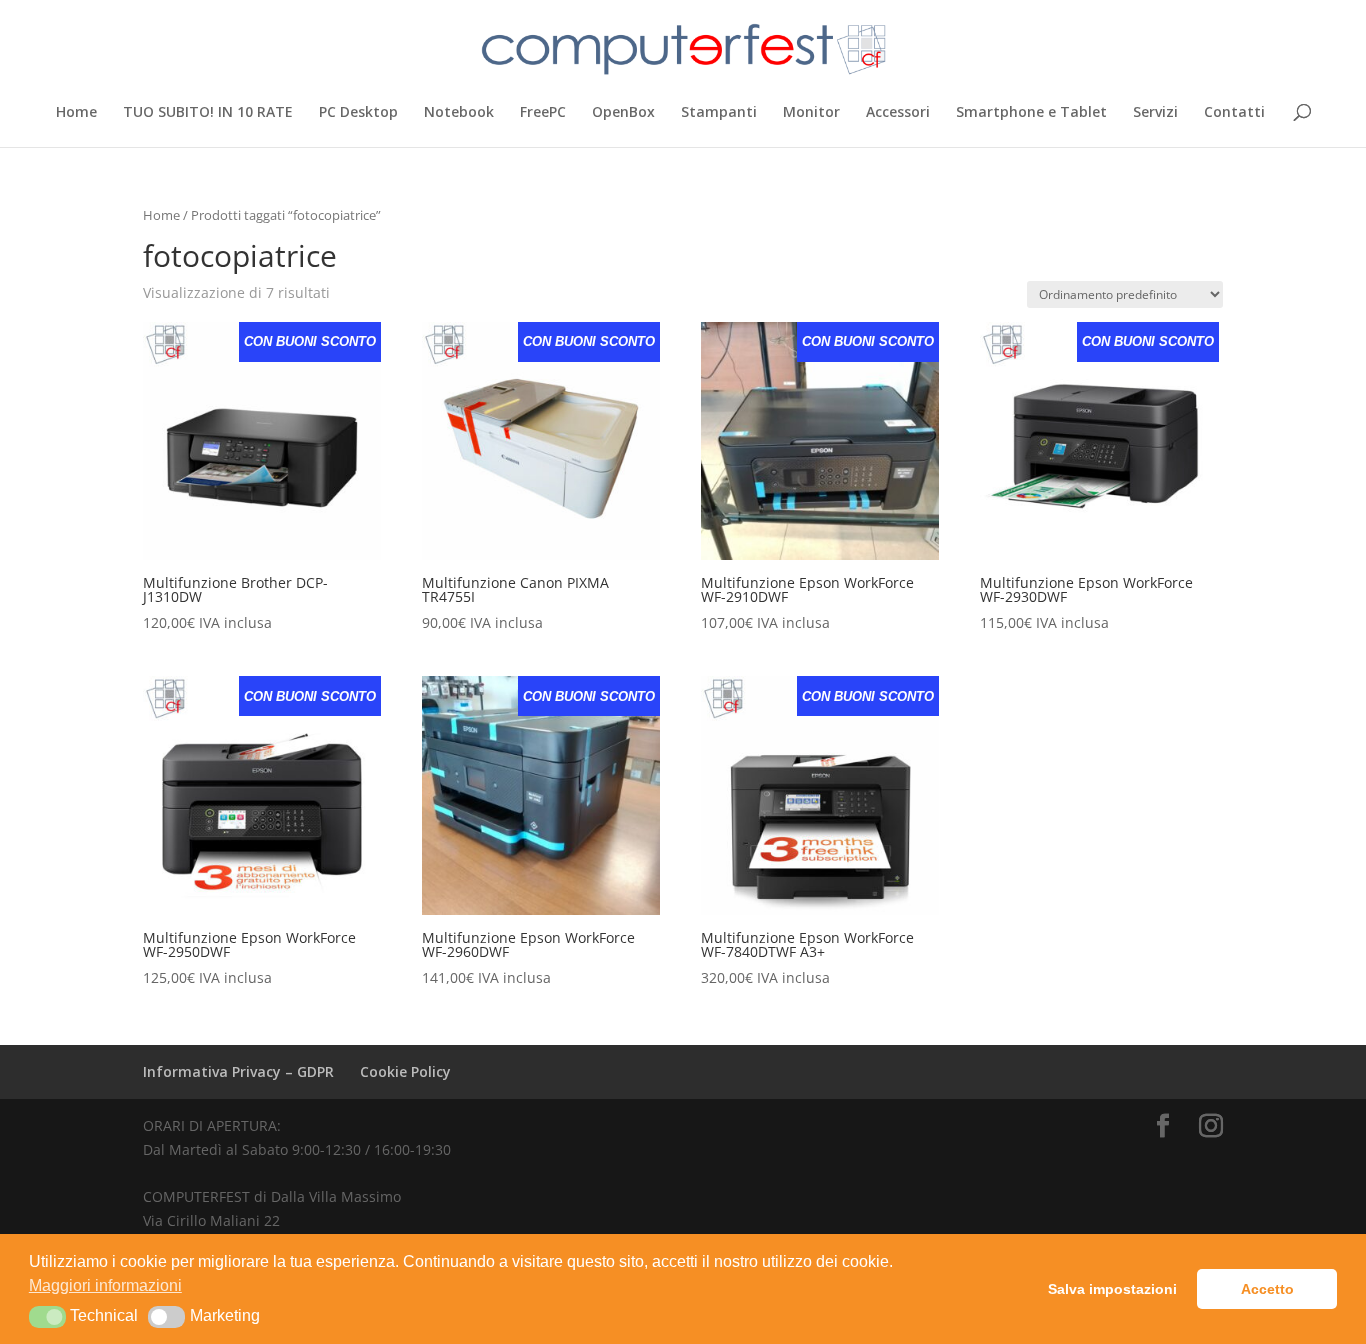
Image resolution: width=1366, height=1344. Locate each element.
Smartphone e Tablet (1031, 113)
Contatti (1234, 113)
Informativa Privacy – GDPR (238, 1071)
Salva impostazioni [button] (1112, 1289)
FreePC (543, 113)
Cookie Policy (405, 1071)
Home (76, 113)
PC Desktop (358, 113)
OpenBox (623, 113)
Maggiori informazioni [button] (105, 1285)
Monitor (811, 113)
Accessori (898, 113)
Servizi (1155, 113)
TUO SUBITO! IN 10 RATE (208, 113)
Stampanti (719, 113)
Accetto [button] (1267, 1289)
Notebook (459, 113)
